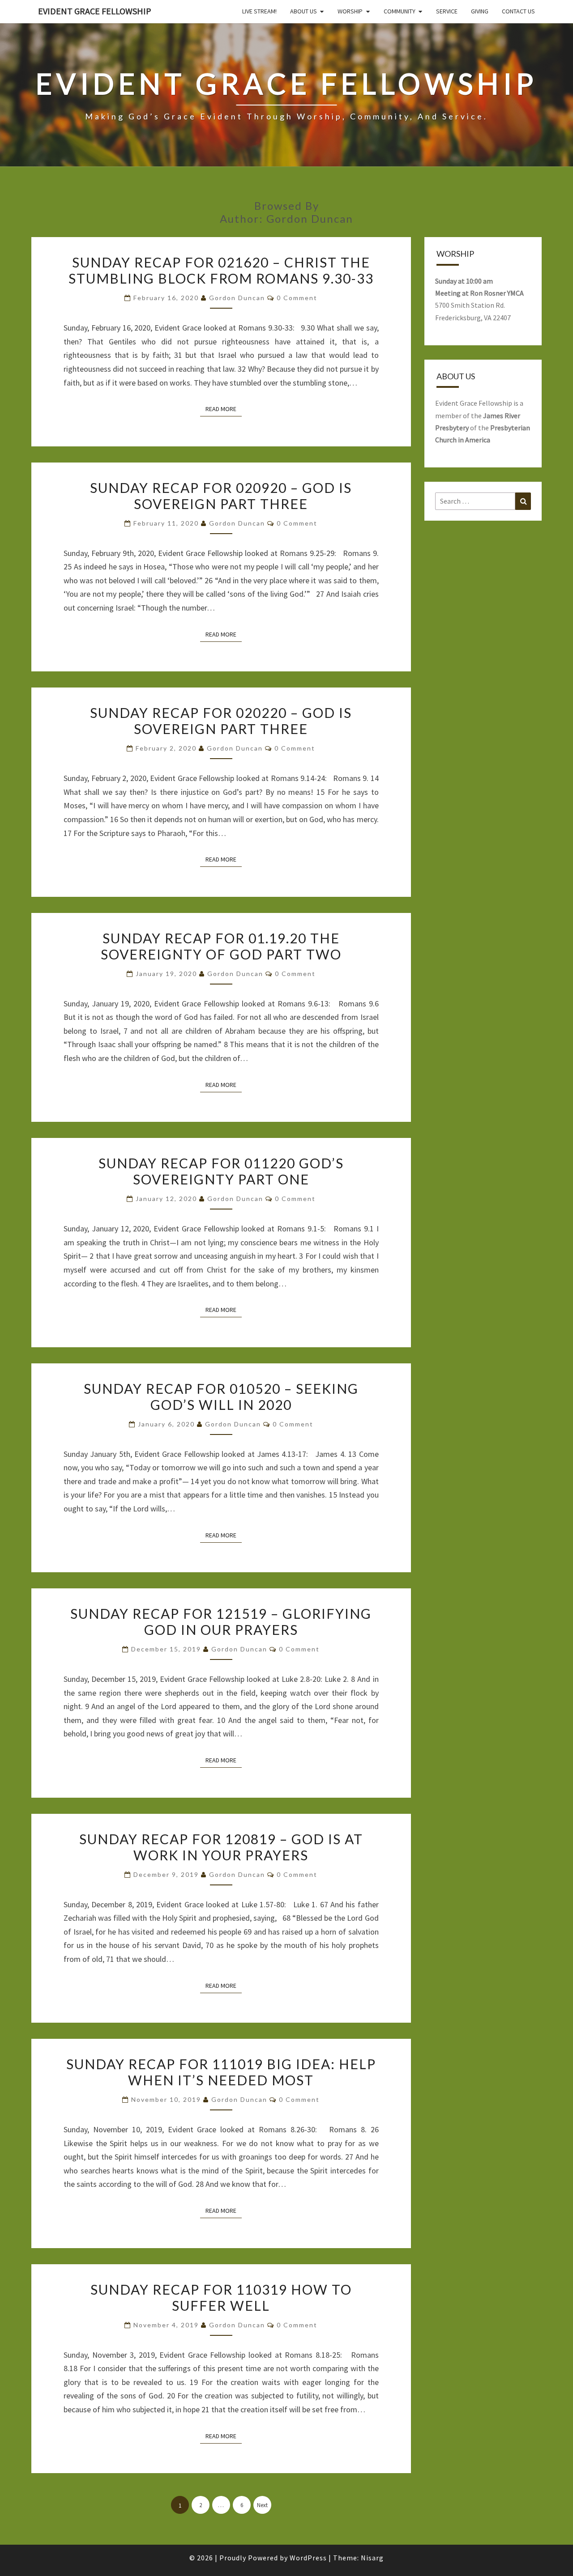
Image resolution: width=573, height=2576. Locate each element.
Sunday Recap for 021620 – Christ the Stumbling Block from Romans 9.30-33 (221, 270)
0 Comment (297, 298)
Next (262, 2505)
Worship (350, 11)
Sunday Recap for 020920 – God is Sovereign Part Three (221, 496)
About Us (304, 11)
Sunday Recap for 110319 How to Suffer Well (221, 2297)
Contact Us (518, 11)
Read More (224, 409)
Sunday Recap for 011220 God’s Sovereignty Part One (221, 1171)
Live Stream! (259, 11)
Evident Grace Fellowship (95, 11)
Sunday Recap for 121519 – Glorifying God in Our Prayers (221, 1621)
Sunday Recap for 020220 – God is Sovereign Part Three (221, 721)
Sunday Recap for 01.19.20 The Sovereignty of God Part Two (221, 946)
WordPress (308, 2558)
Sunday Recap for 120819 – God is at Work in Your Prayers (221, 1847)
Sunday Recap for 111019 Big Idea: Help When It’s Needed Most (221, 2072)
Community (400, 11)
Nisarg (372, 2558)
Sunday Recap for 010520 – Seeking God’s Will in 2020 (221, 1396)
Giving (480, 11)
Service (447, 11)
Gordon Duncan (237, 298)
